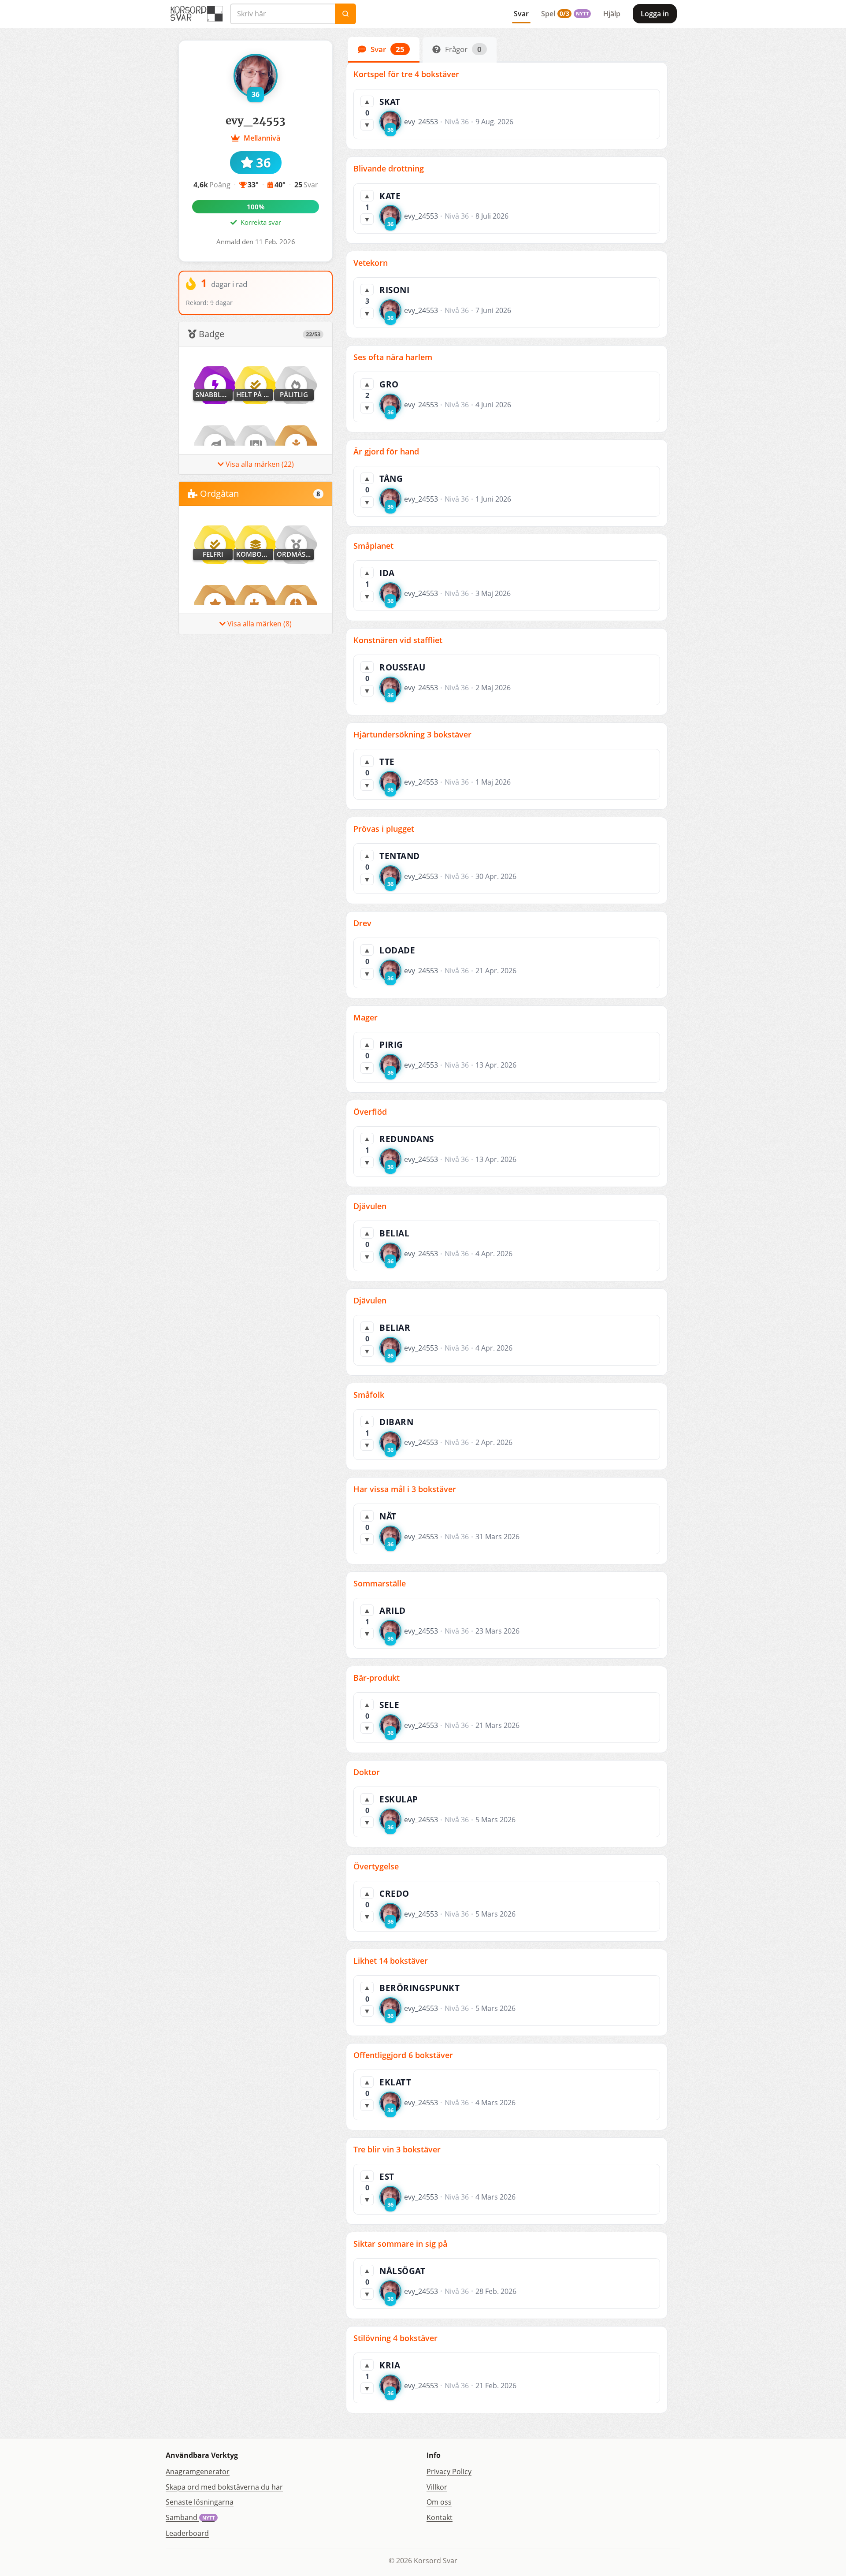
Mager (365, 1017)
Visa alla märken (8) (259, 624)
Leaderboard (187, 2533)
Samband (190, 2517)
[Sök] (345, 14)
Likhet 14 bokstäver (391, 1961)
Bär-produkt (377, 1678)
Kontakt (440, 2517)
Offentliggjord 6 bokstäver (403, 2055)
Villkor (437, 2487)
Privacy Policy (449, 2472)
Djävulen (370, 1206)
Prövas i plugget (384, 829)
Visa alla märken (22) (259, 464)
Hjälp (612, 14)
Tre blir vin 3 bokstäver (397, 2149)
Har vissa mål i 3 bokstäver (405, 1489)
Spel (565, 14)
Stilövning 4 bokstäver (395, 2338)
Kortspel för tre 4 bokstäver (406, 74)
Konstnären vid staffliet (398, 640)
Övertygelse (376, 1866)
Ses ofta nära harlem (393, 357)
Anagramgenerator (198, 2472)
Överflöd (370, 1112)
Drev (362, 923)
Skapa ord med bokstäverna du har (224, 2487)
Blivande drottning (389, 168)
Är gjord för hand (386, 451)
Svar (521, 14)
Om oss (439, 2502)
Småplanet (373, 546)
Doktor (367, 1772)
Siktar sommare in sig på (400, 2244)
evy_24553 (421, 122)
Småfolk (369, 1395)
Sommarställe (380, 1583)
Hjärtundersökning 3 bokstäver (412, 734)
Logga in (655, 14)
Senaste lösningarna (200, 2502)
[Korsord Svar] (196, 14)
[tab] (384, 50)
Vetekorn (371, 263)
